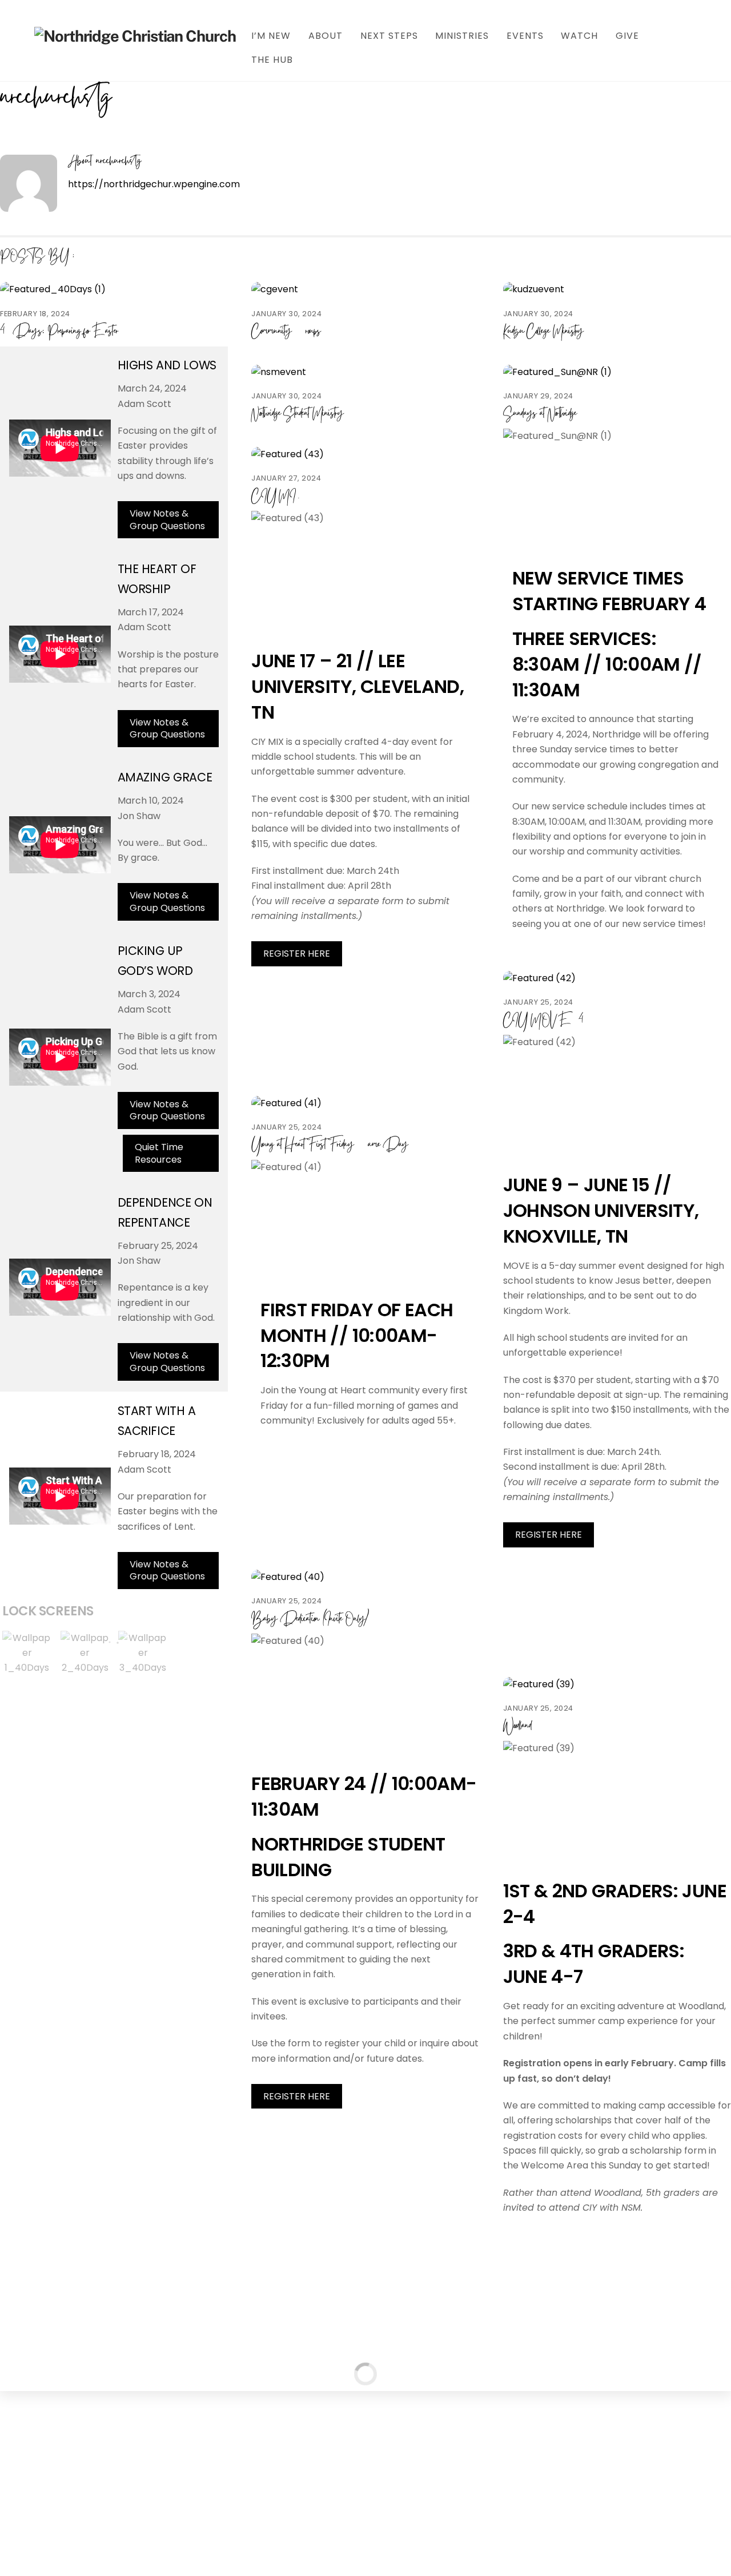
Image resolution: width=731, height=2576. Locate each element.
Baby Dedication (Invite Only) (309, 1620)
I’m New (271, 36)
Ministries (462, 36)
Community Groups (286, 332)
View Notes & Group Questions (167, 520)
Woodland (517, 1726)
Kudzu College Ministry (543, 332)
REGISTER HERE (297, 954)
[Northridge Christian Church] (135, 36)
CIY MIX (277, 497)
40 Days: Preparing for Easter (59, 332)
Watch (579, 36)
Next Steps (389, 36)
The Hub (272, 60)
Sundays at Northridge (540, 414)
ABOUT (326, 36)
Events (525, 36)
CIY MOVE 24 (543, 1021)
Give (627, 36)
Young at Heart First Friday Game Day (330, 1145)
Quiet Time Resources (159, 1153)
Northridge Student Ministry (297, 414)
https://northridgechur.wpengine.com (154, 184)
